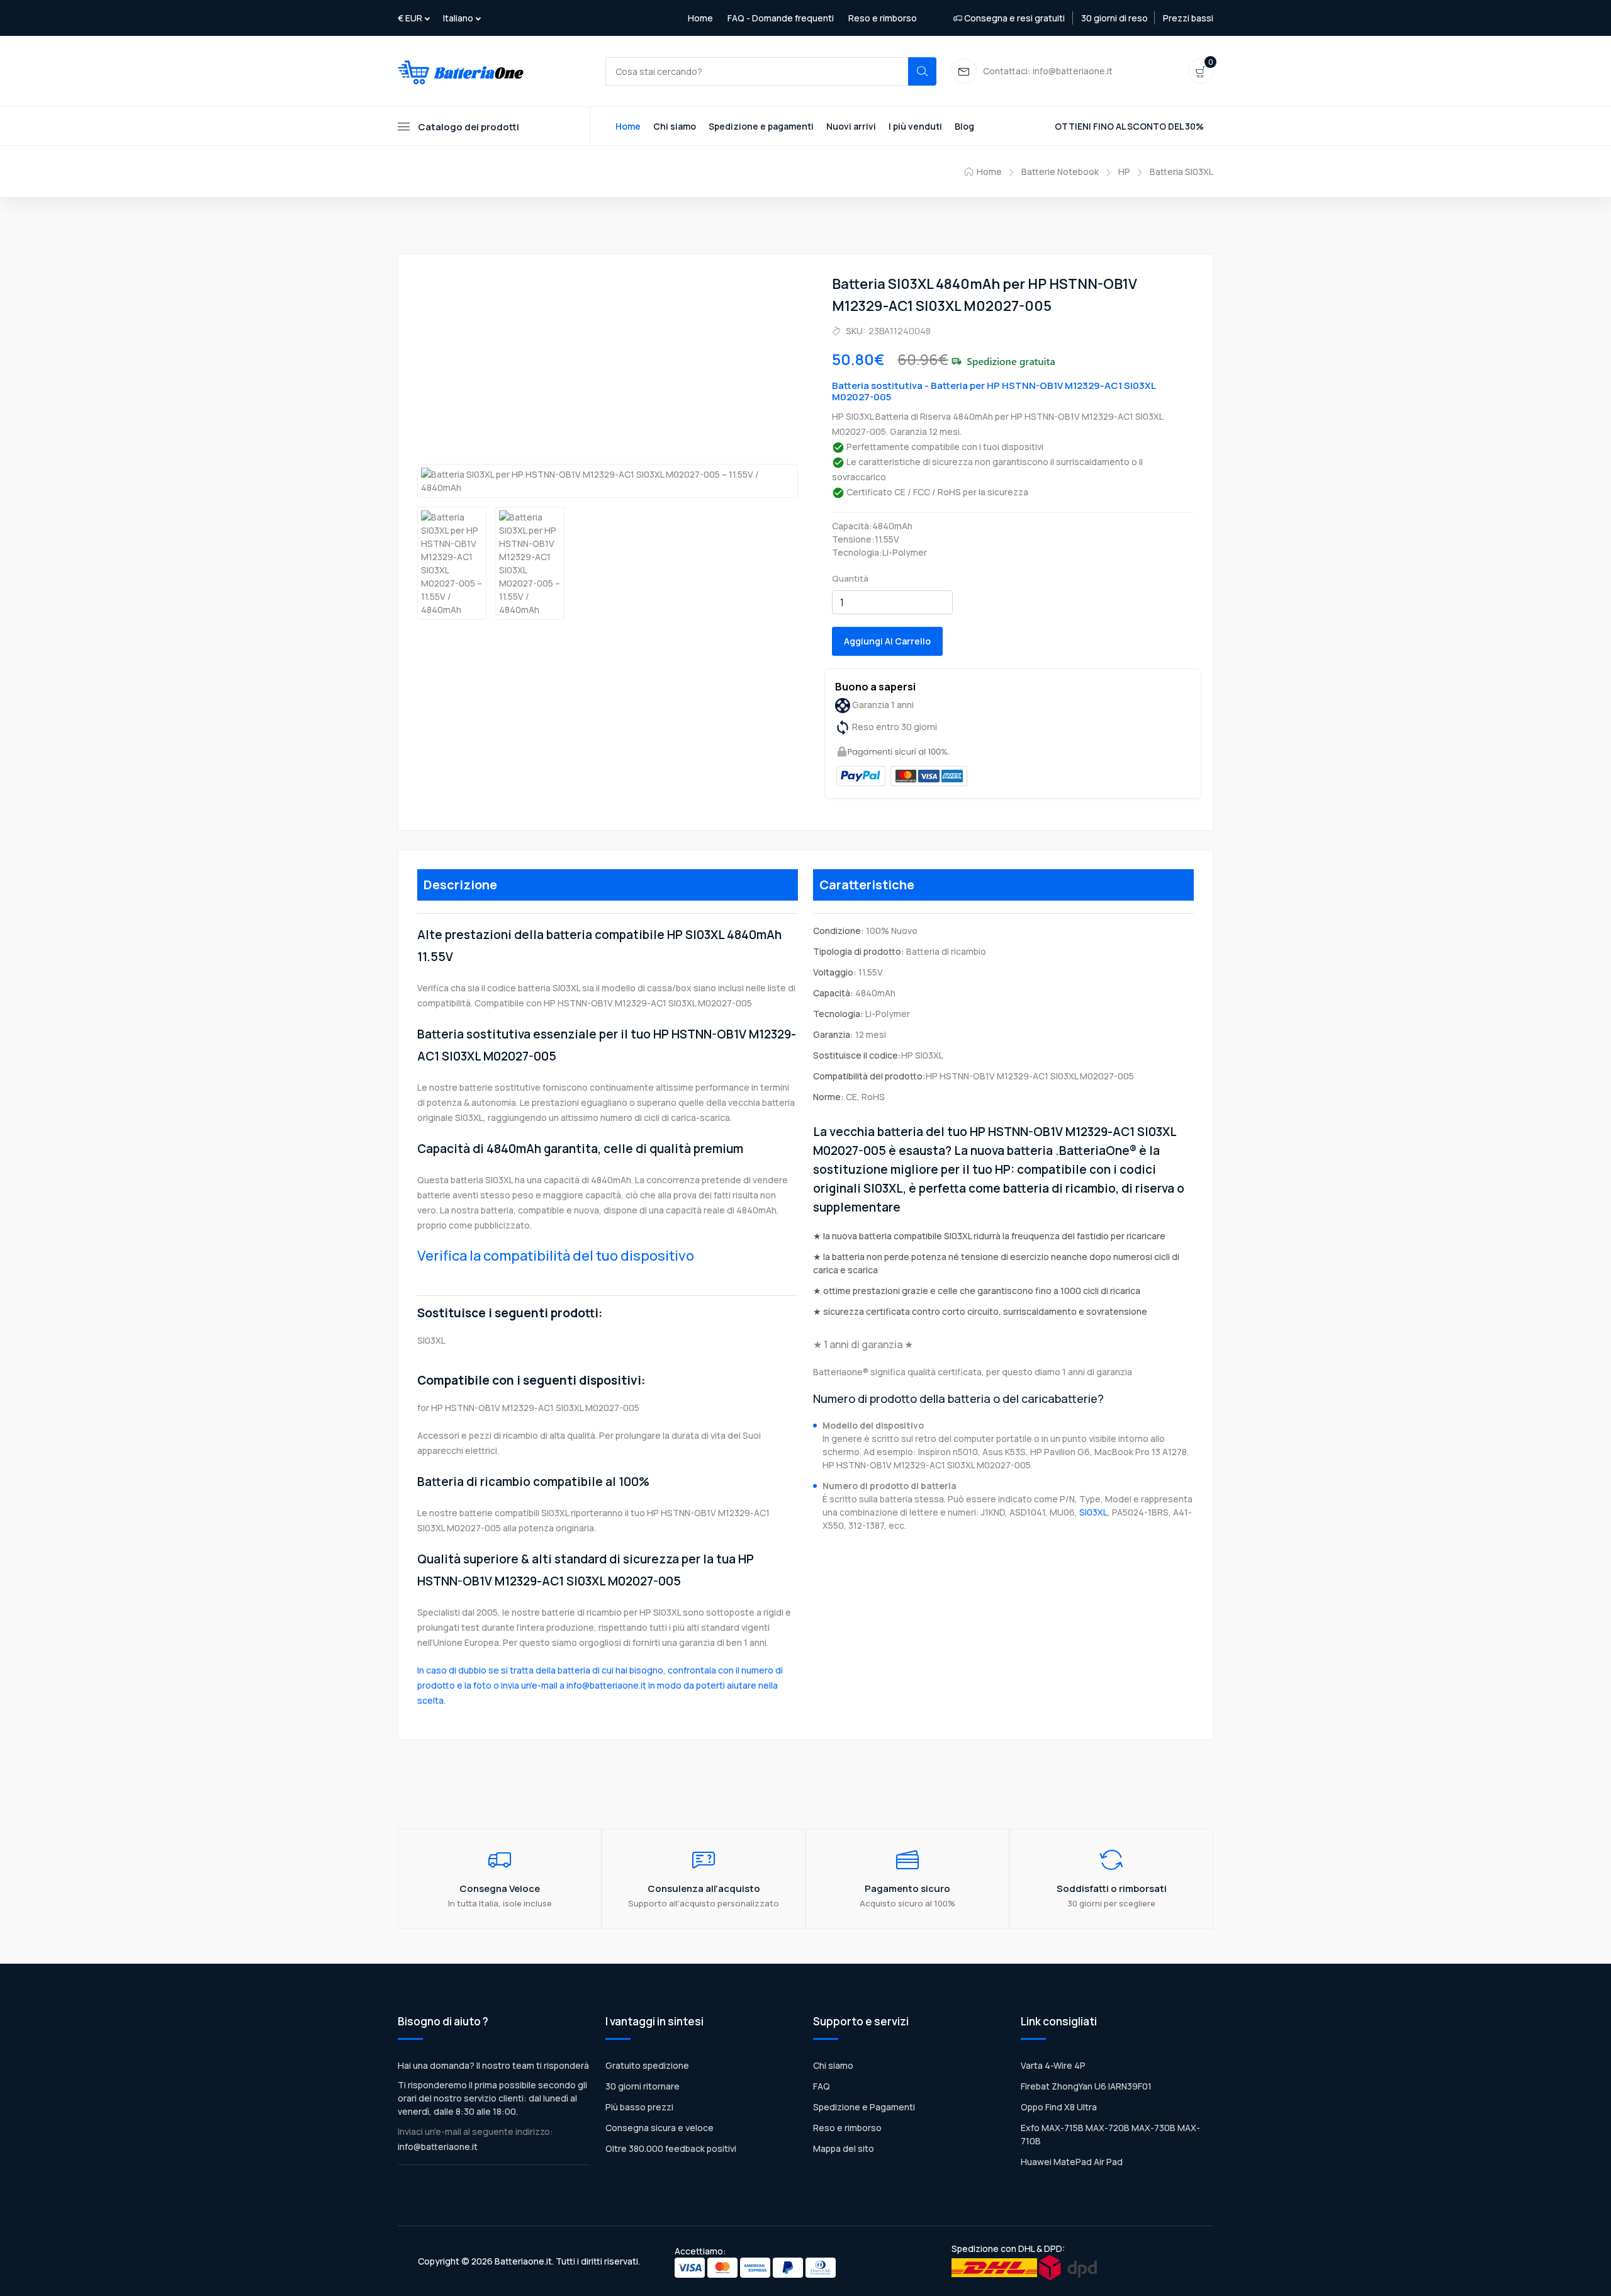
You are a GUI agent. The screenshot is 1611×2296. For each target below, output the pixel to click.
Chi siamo (675, 126)
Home (700, 18)
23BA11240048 (900, 331)
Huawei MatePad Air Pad (1072, 2162)
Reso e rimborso (883, 18)
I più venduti (915, 126)
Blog (964, 126)
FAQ (822, 2086)
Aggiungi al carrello (887, 641)
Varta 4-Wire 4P (1053, 2065)
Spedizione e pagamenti (761, 126)
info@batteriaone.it (438, 2147)
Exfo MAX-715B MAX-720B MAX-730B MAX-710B (1110, 2134)
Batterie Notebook (1060, 172)
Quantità (850, 578)
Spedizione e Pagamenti (864, 2107)
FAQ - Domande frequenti (781, 18)
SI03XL (1093, 1512)
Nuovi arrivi (851, 126)
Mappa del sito (844, 2148)
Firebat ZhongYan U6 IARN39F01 (1086, 2086)
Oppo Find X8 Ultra (1059, 2107)
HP (1124, 172)
